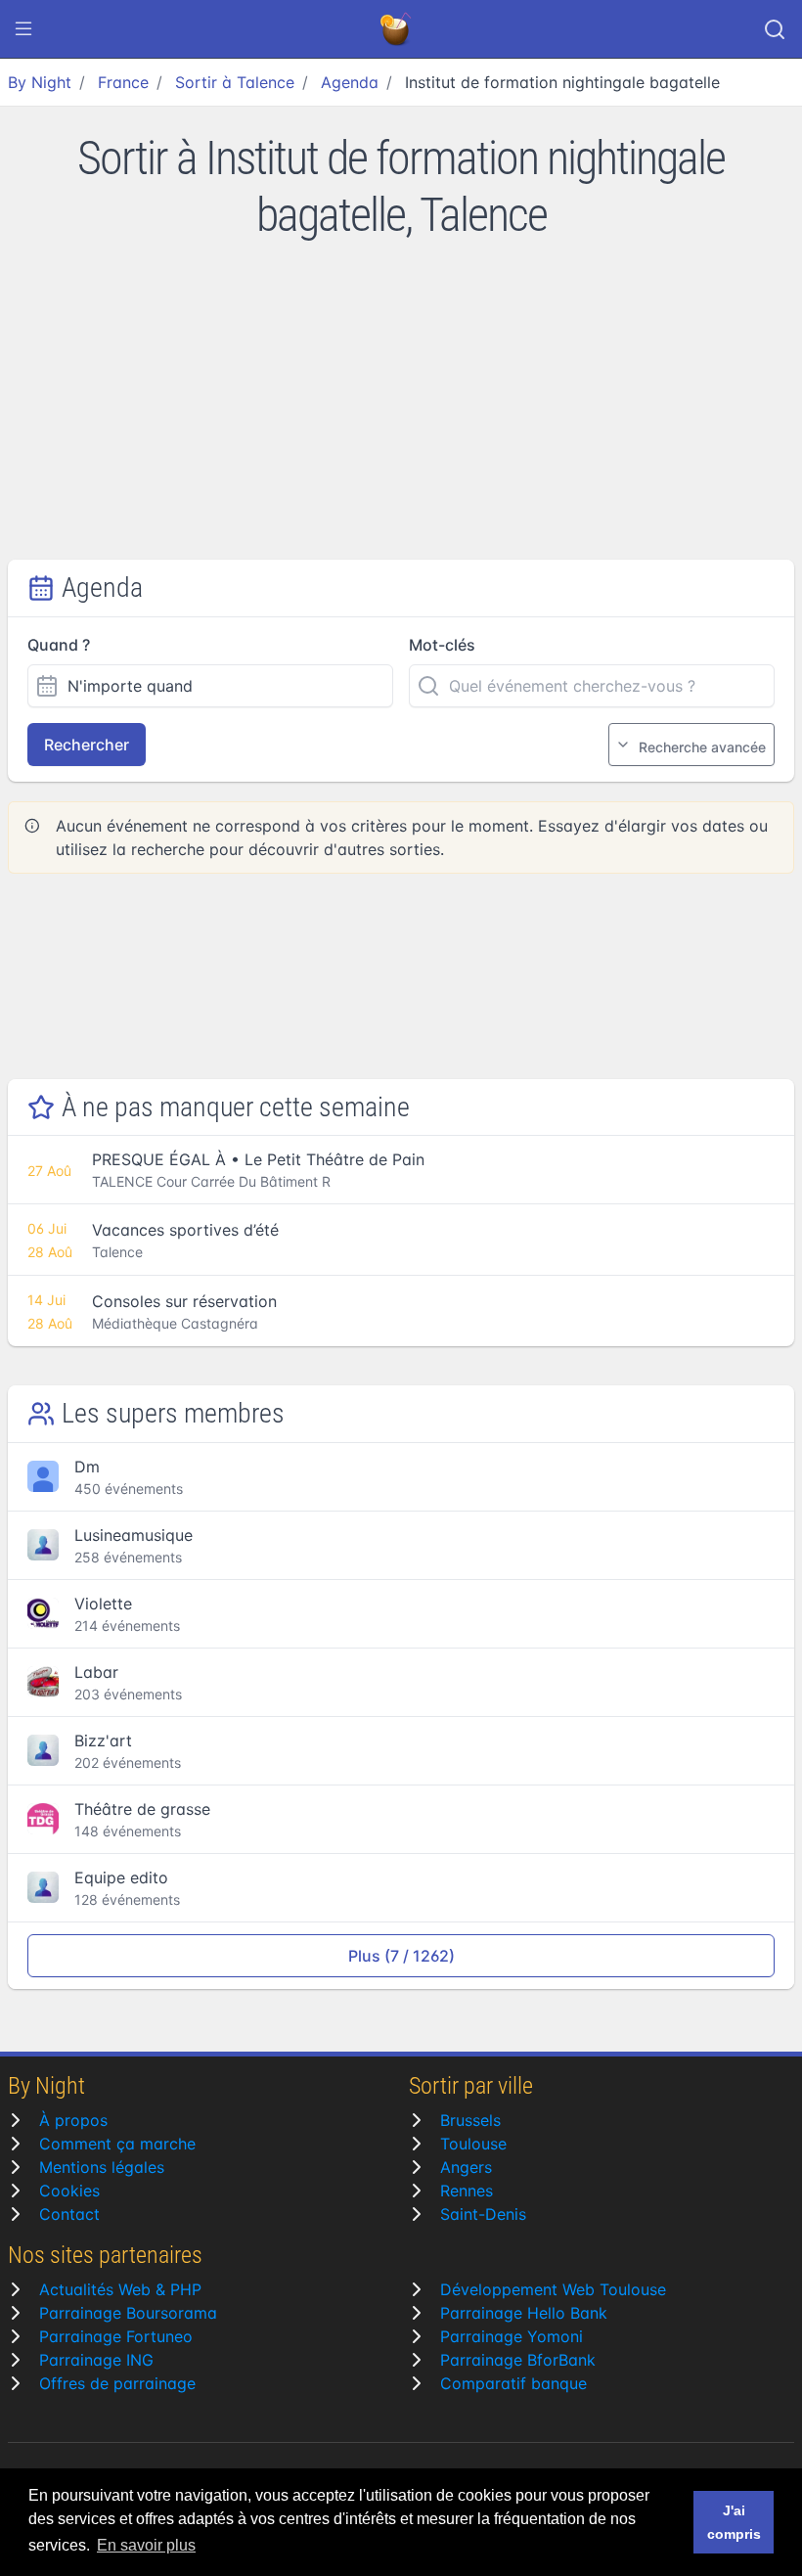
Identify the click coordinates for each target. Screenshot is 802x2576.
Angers (466, 2167)
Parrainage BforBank (518, 2360)
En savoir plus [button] (146, 2545)
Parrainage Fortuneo (116, 2336)
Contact (69, 2214)
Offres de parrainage (117, 2383)
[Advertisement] (401, 413)
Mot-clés (442, 645)
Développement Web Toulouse (553, 2289)
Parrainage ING (96, 2360)
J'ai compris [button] (734, 2522)
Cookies (69, 2191)
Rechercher (87, 745)
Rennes (467, 2191)
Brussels (470, 2120)
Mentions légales (102, 2167)
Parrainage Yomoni (512, 2336)
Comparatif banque (513, 2383)
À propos (73, 2120)
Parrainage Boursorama (128, 2313)
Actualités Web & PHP (120, 2289)
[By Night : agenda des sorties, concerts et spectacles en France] (397, 29)
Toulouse (473, 2144)
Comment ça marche (117, 2144)
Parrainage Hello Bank (524, 2313)
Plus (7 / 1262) (401, 1956)
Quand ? (59, 645)
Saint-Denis (483, 2214)
